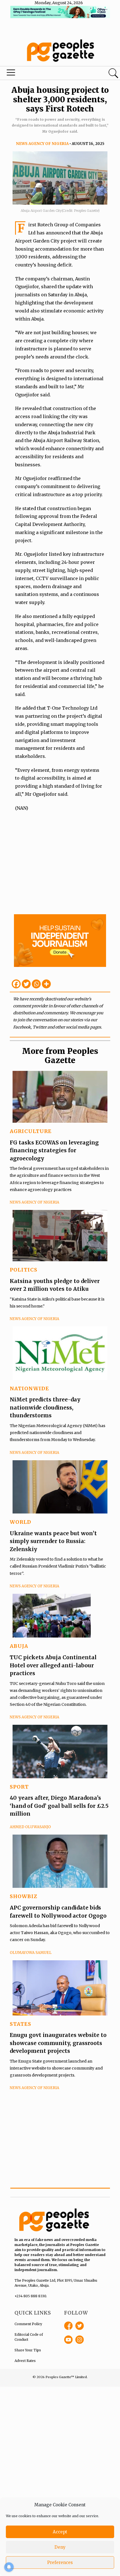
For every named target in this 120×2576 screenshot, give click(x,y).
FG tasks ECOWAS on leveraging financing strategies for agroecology (54, 1150)
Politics (24, 1270)
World (21, 1522)
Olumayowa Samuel (31, 1953)
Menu (41, 74)
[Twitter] (26, 984)
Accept (60, 2532)
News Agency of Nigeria (42, 144)
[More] (46, 984)
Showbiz (24, 1896)
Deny (60, 2547)
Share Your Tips (28, 2350)
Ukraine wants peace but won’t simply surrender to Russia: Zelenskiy (53, 1541)
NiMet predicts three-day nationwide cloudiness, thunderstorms (45, 1407)
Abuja (19, 1646)
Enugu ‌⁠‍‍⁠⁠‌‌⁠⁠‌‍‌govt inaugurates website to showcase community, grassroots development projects (58, 2043)
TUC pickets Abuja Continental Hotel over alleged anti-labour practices (53, 1665)
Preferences (60, 2562)
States (21, 2024)
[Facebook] (16, 984)
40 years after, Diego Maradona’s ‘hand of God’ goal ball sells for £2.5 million (59, 1806)
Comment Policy (28, 2324)
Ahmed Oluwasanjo (30, 1827)
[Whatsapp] (36, 984)
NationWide (29, 1388)
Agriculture (31, 1131)
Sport (19, 1787)
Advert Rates (25, 2361)
